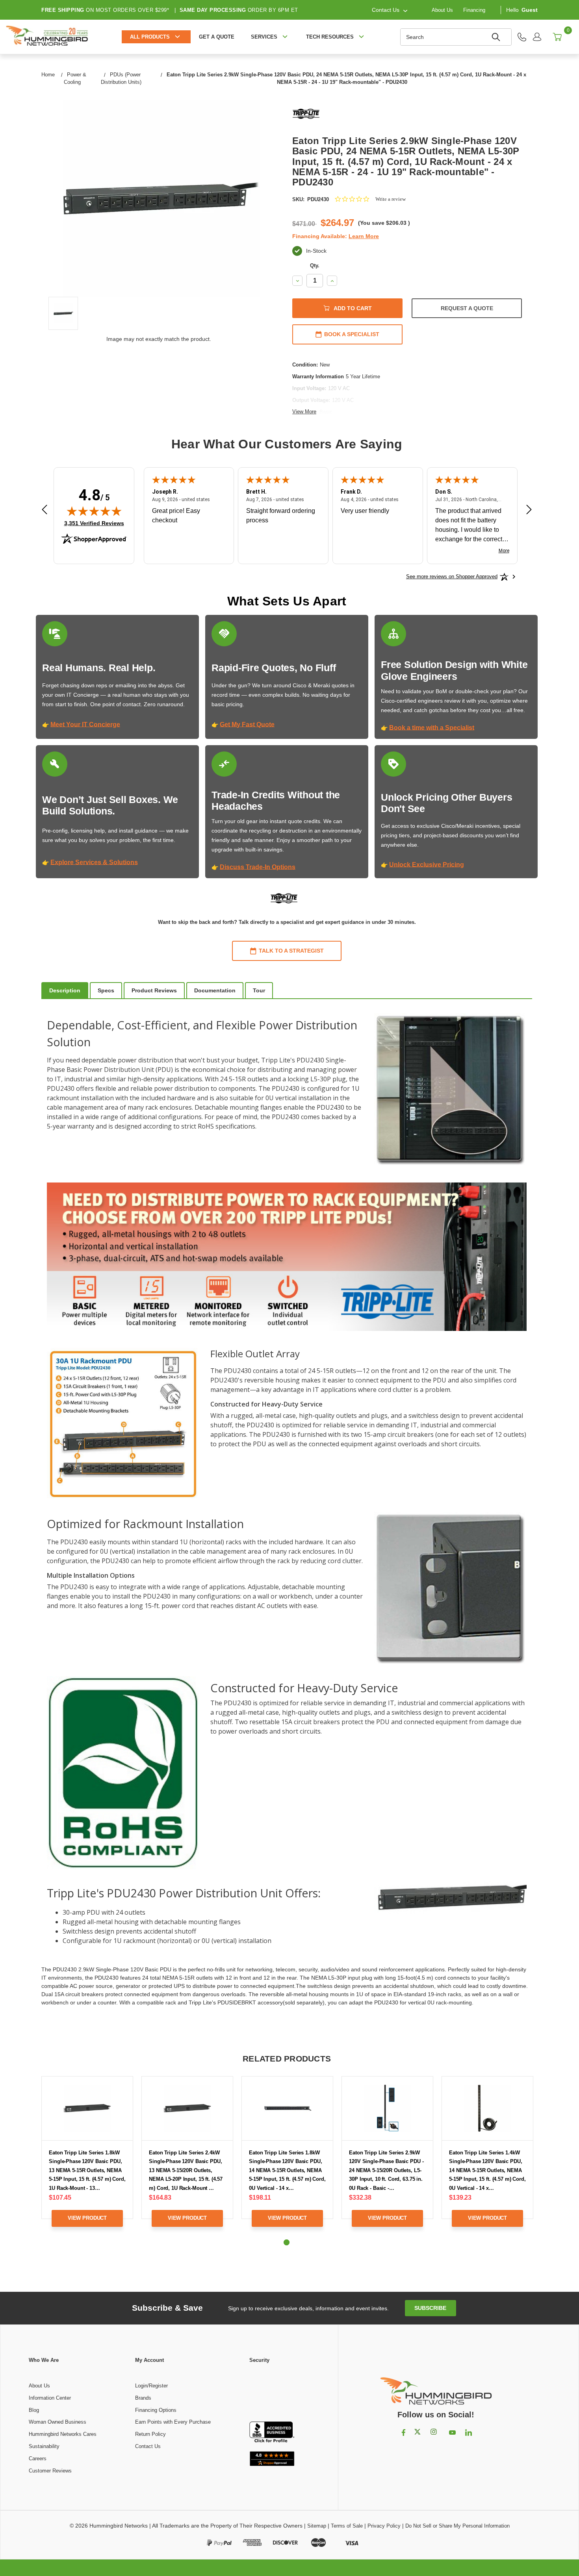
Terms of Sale (347, 2526)
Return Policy (150, 2434)
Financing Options (156, 2410)
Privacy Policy (384, 2526)
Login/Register (151, 2386)
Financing (474, 10)
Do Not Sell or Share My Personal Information (457, 2526)
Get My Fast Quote (247, 724)
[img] (94, 511)
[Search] (497, 37)
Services (264, 37)
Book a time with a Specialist (432, 728)
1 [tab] (287, 2242)
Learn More (364, 236)
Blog (34, 2410)
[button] (272, 2393)
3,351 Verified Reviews (94, 523)
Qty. (315, 266)
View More (304, 412)
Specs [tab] (106, 990)
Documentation (215, 990)
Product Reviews (154, 990)
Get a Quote (217, 37)
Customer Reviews (50, 2471)
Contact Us (148, 2446)
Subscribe (430, 2308)
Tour (259, 990)
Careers (38, 2458)
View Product (87, 2218)
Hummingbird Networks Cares (63, 2434)
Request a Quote (467, 308)
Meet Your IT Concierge (85, 724)
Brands (143, 2398)
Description (65, 990)
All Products (150, 37)
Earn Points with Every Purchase (173, 2422)
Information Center (50, 2398)
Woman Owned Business (58, 2422)
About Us (442, 10)
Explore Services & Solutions (94, 862)
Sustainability (44, 2446)
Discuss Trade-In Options (258, 867)
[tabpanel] (87, 2157)
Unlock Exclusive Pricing (427, 865)
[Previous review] (45, 510)
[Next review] (529, 510)
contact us (386, 10)
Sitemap (317, 2526)
